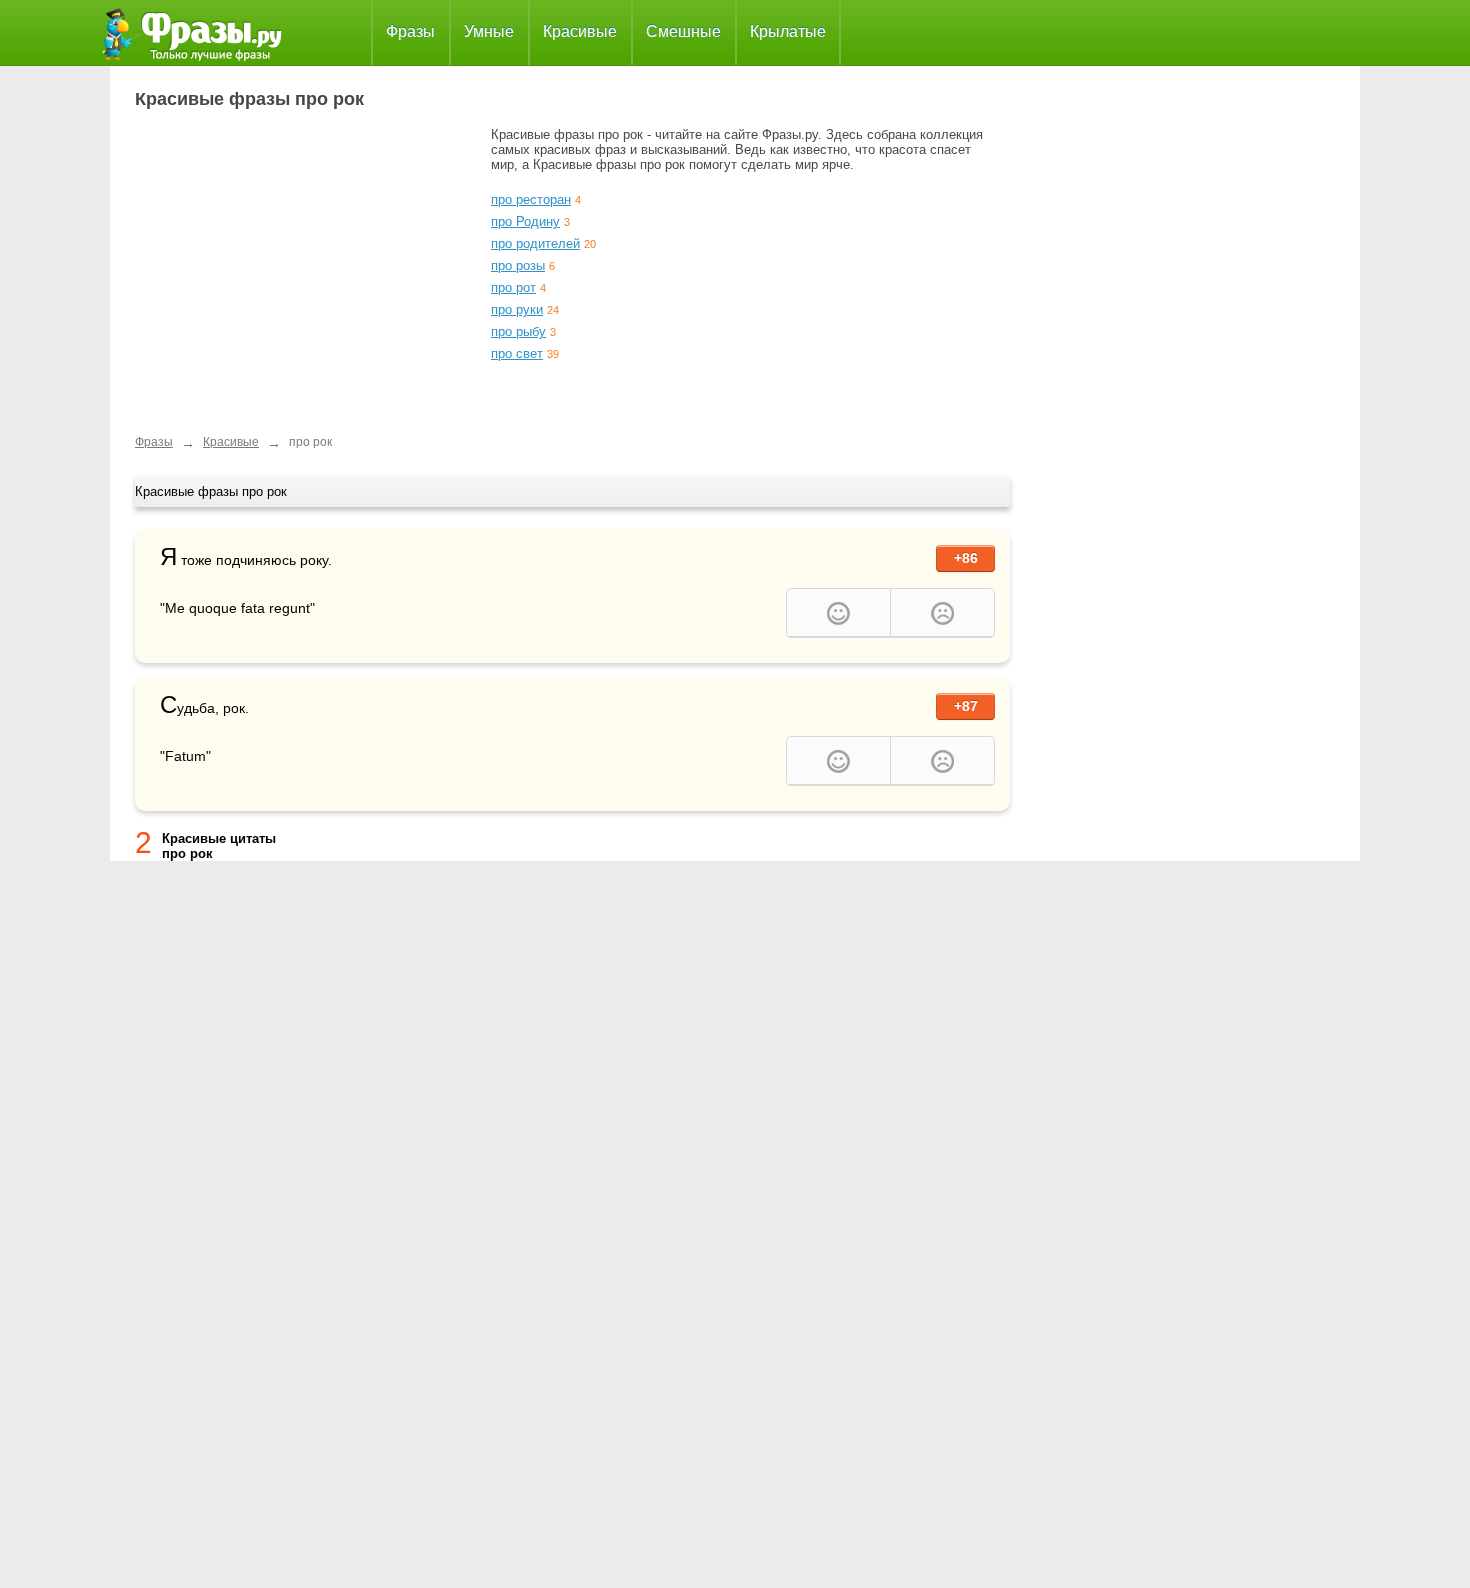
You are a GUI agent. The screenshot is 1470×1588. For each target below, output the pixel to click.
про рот (513, 287)
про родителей (535, 243)
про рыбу (518, 331)
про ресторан (531, 199)
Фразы (410, 31)
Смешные (683, 31)
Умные (489, 31)
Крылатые (788, 31)
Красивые (580, 31)
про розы (518, 265)
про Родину (525, 221)
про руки (517, 309)
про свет (517, 353)
